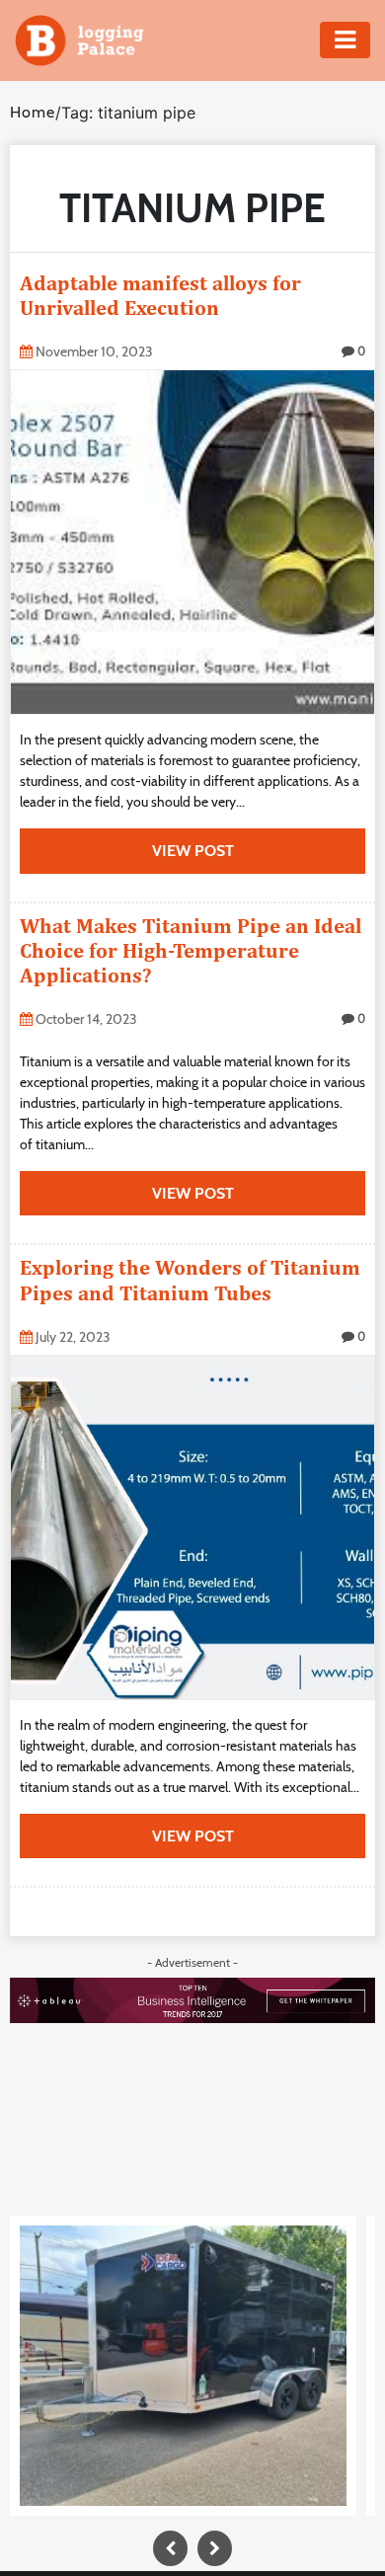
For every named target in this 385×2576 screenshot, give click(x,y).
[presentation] (170, 2548)
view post (193, 851)
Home (33, 112)
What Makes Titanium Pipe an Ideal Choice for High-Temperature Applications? (191, 950)
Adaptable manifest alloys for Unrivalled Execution (160, 295)
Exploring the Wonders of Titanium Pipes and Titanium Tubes (190, 1280)
